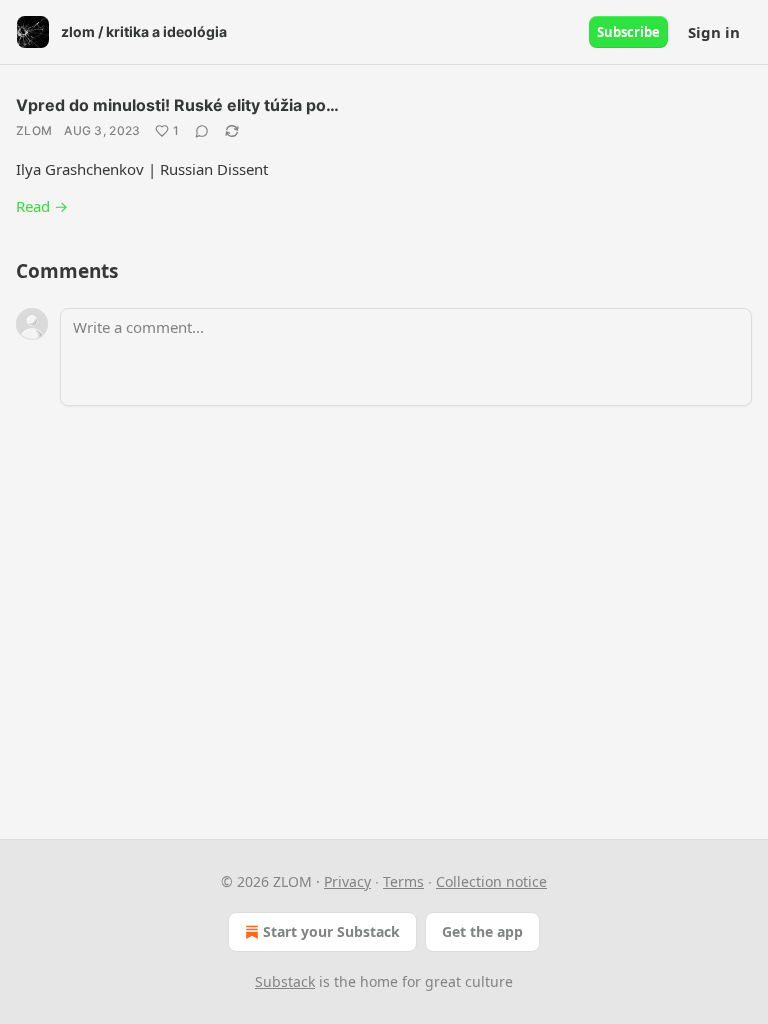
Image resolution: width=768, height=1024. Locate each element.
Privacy (347, 881)
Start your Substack (331, 931)
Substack (285, 981)
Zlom (34, 130)
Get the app (482, 931)
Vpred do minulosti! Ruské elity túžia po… (177, 105)
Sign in (714, 32)
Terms (403, 881)
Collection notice (491, 881)
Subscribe (628, 32)
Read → (42, 206)
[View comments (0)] (202, 131)
